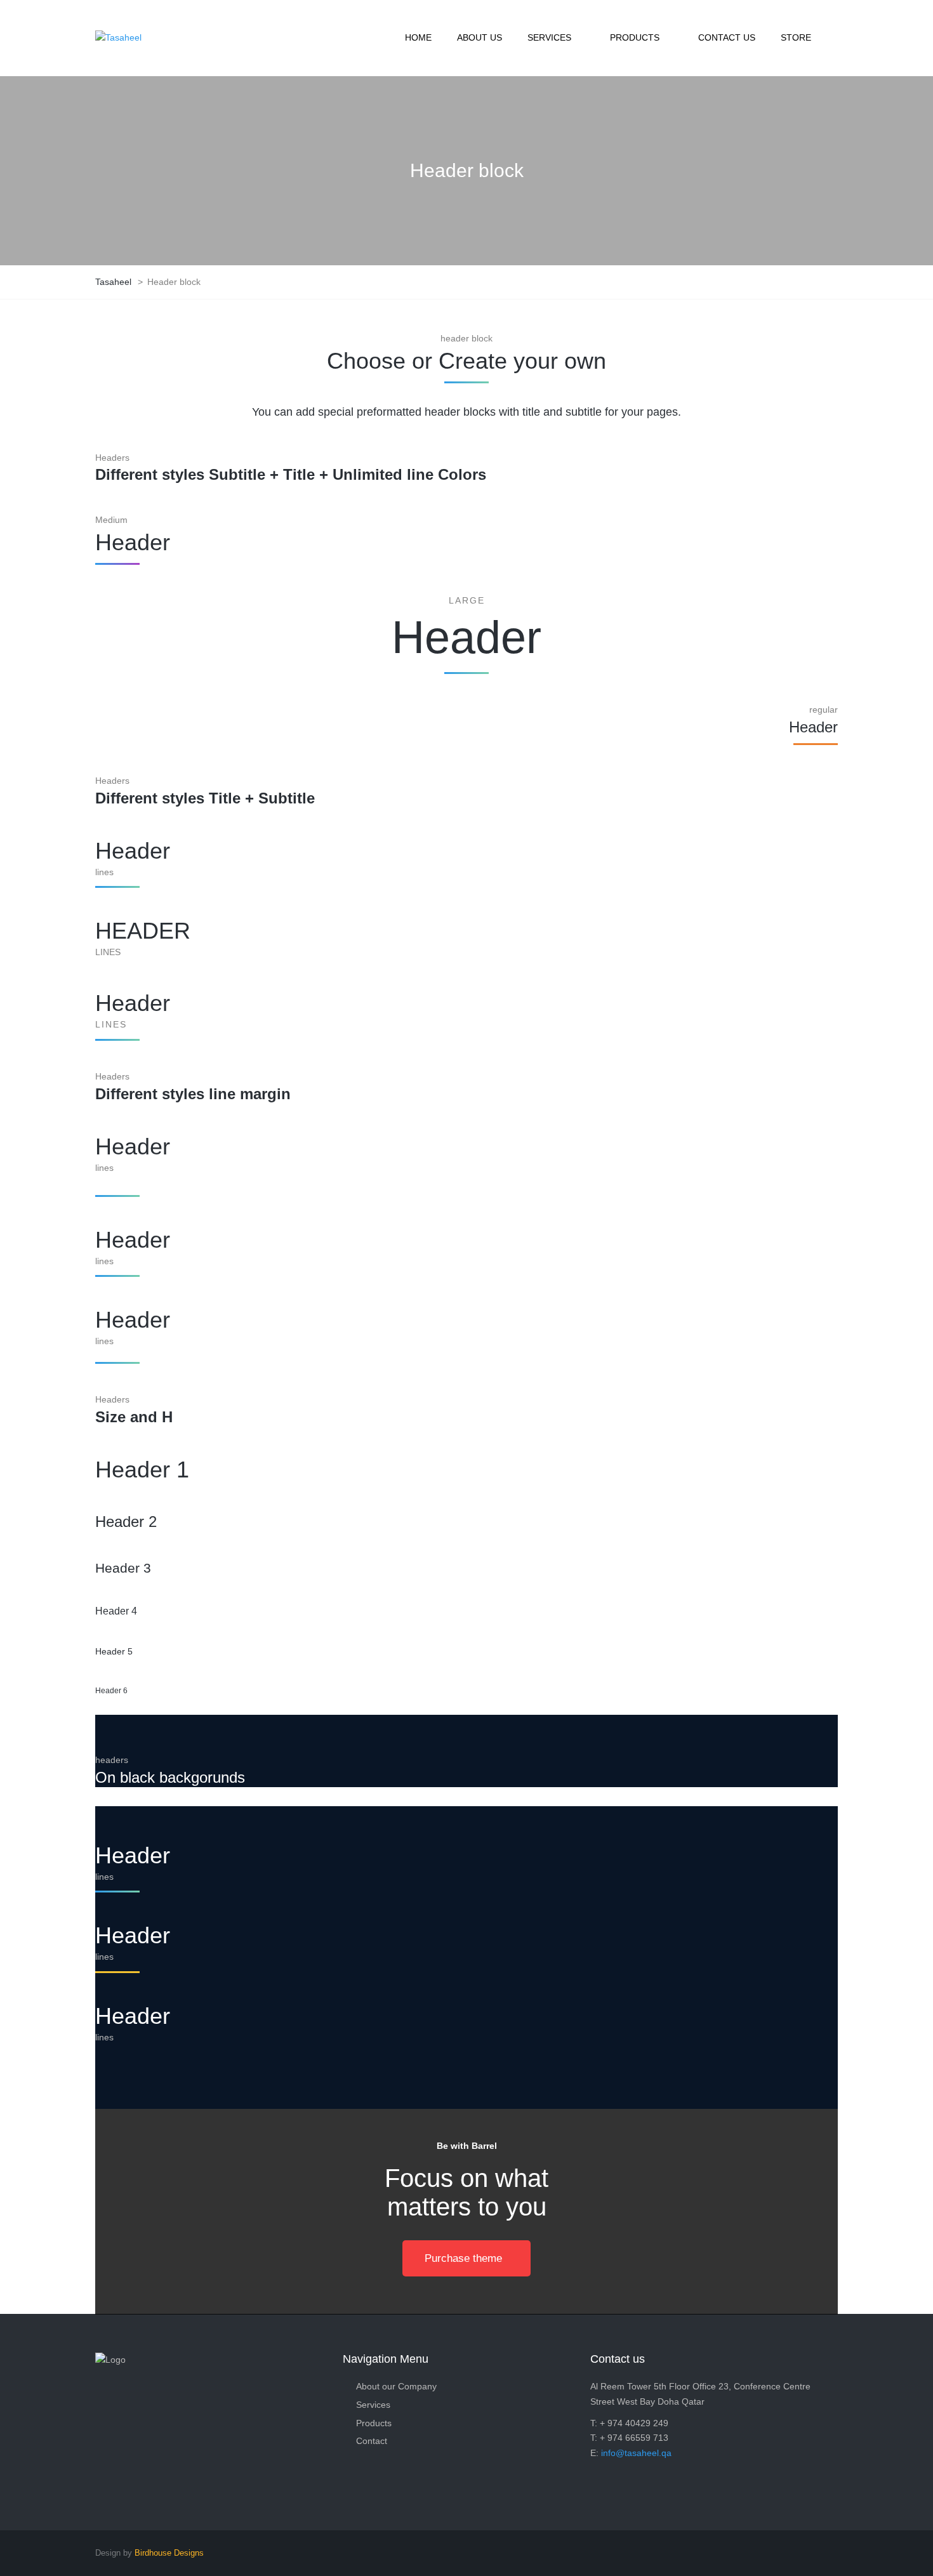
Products (374, 2423)
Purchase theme (463, 2258)
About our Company (396, 2386)
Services (373, 2405)
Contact (372, 2441)
